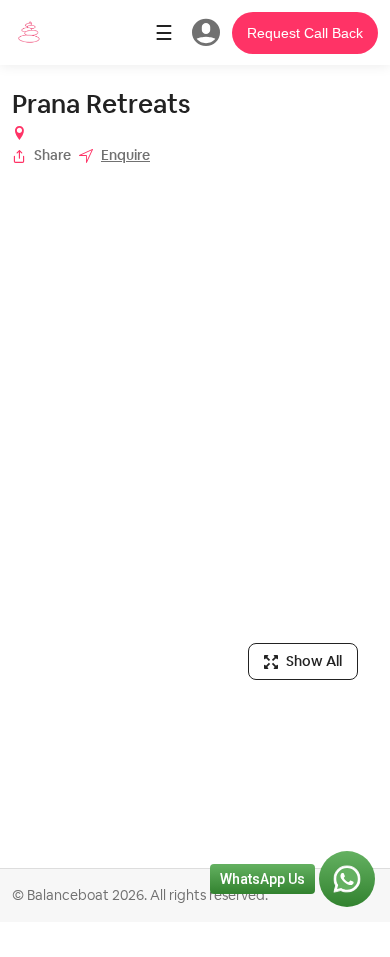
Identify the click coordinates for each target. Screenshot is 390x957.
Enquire (125, 155)
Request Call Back (305, 33)
